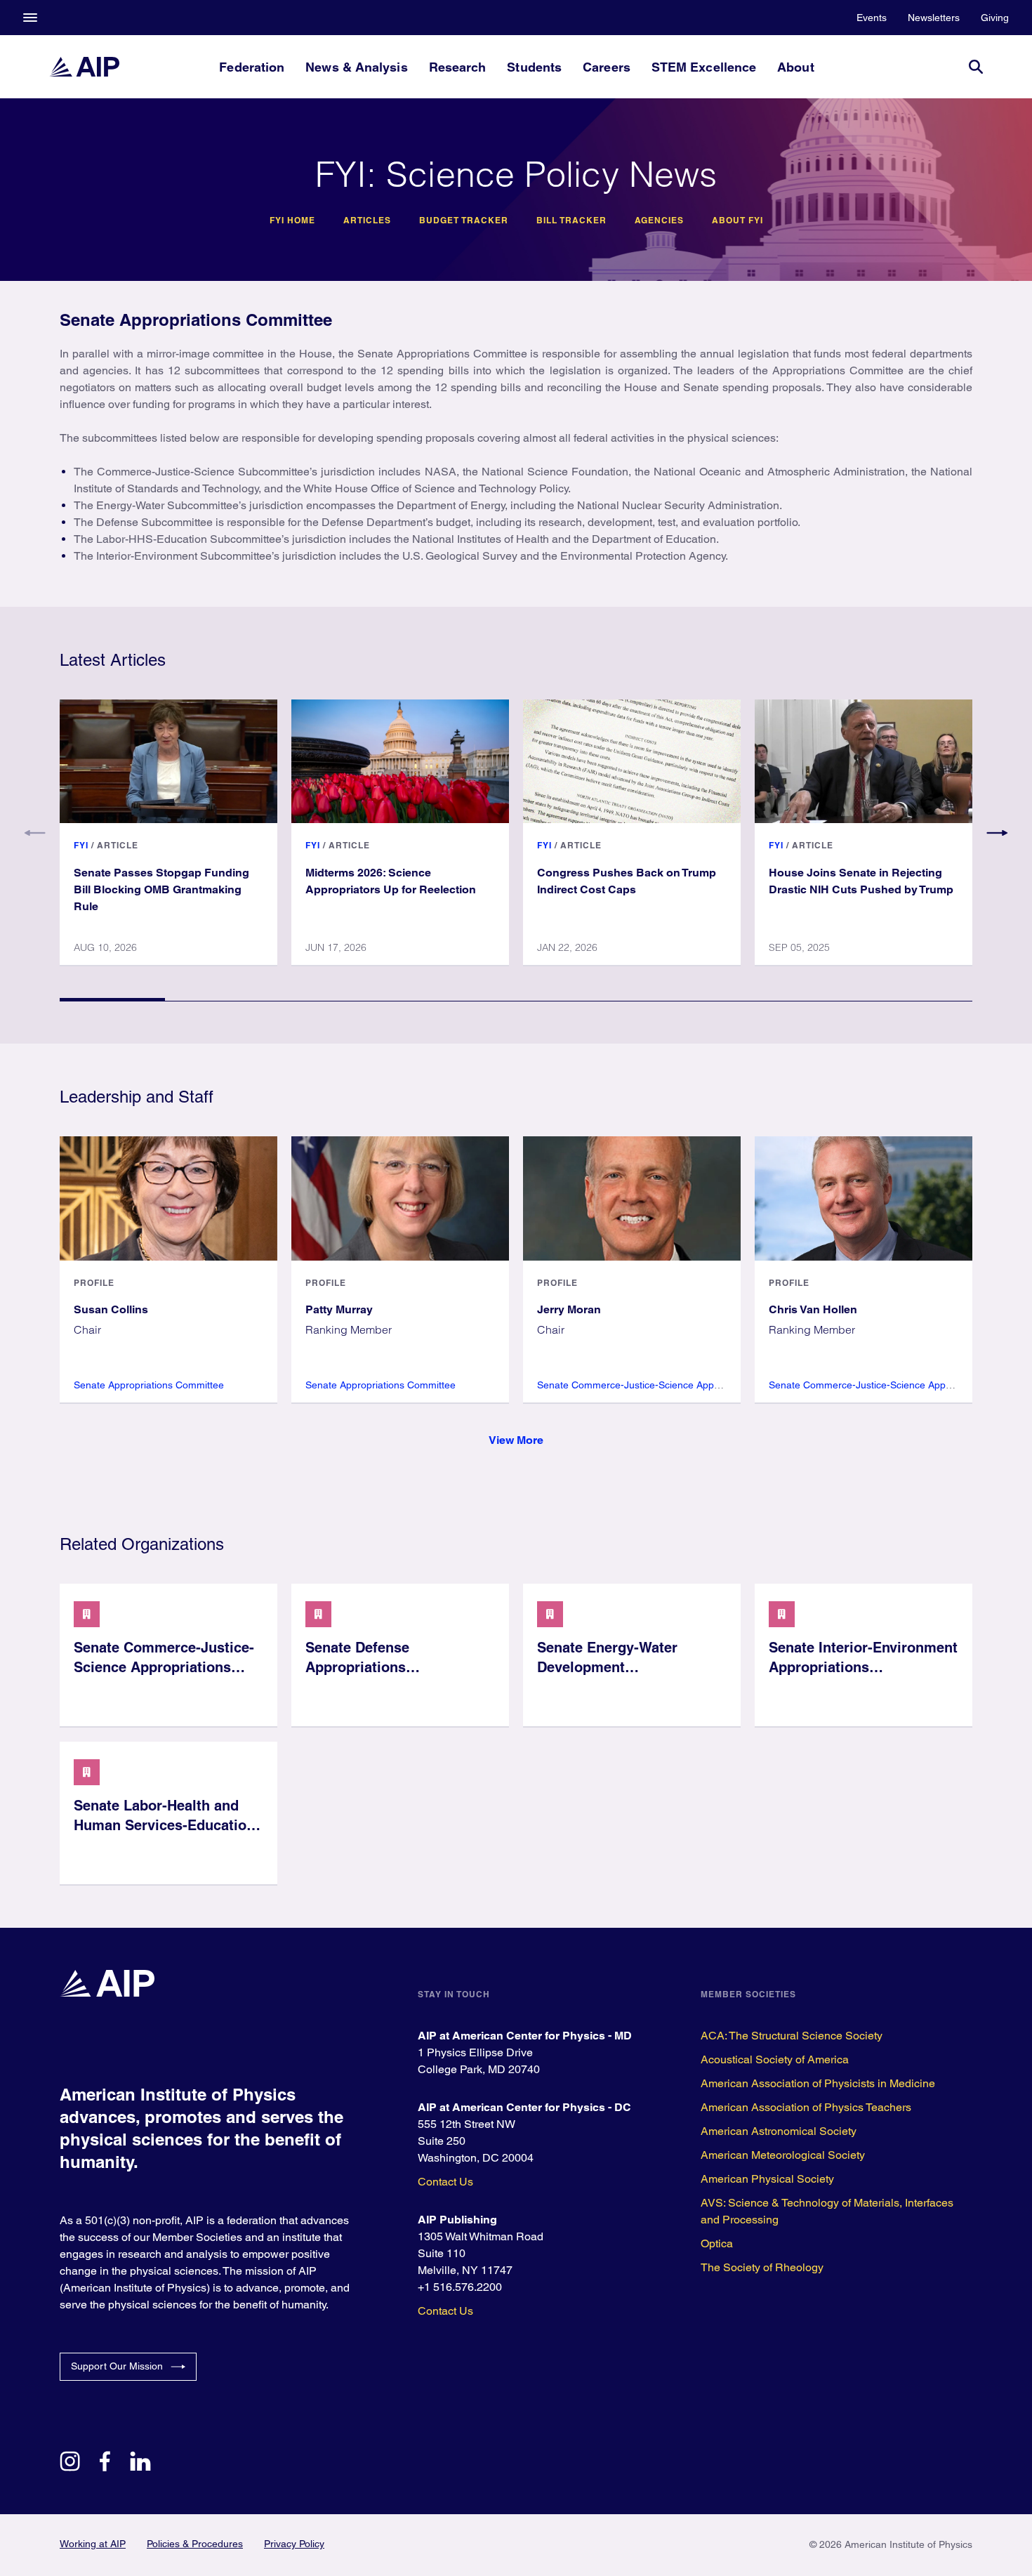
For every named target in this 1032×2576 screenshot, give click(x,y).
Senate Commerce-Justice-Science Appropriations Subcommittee (682, 1385)
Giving (995, 18)
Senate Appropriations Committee (149, 1385)
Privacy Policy (294, 2544)
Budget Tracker (464, 221)
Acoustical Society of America (775, 2059)
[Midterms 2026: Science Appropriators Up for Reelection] (400, 761)
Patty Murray (339, 1309)
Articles (367, 221)
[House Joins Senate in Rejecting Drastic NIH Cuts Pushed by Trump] (864, 761)
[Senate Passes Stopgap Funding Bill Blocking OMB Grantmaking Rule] (168, 761)
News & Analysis (356, 67)
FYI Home (292, 221)
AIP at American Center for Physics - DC (524, 2107)
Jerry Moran (569, 1309)
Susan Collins (111, 1309)
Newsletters (934, 18)
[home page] (84, 67)
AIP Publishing (457, 2220)
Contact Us (445, 2182)
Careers (607, 67)
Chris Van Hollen (813, 1309)
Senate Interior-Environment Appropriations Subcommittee (863, 1667)
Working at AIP (93, 2544)
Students (534, 67)
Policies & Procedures (195, 2544)
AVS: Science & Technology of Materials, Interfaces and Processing (827, 2211)
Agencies (659, 221)
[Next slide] (997, 833)
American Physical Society (767, 2179)
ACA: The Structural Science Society (792, 2036)
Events (872, 18)
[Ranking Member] (400, 1198)
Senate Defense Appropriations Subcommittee (357, 1667)
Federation (252, 67)
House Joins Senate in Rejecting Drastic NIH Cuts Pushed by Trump (861, 881)
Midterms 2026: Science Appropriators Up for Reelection (391, 881)
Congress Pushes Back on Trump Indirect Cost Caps (627, 881)
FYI (81, 845)
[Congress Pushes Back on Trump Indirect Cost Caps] (632, 761)
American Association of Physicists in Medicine (818, 2083)
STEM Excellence (704, 67)
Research (458, 67)
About (795, 67)
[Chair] (168, 1198)
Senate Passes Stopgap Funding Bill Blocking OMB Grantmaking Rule (161, 889)
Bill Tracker (571, 221)
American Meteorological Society (783, 2155)
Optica (717, 2243)
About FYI (737, 221)
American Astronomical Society (779, 2131)
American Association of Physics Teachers (806, 2107)
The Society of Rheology (762, 2267)
